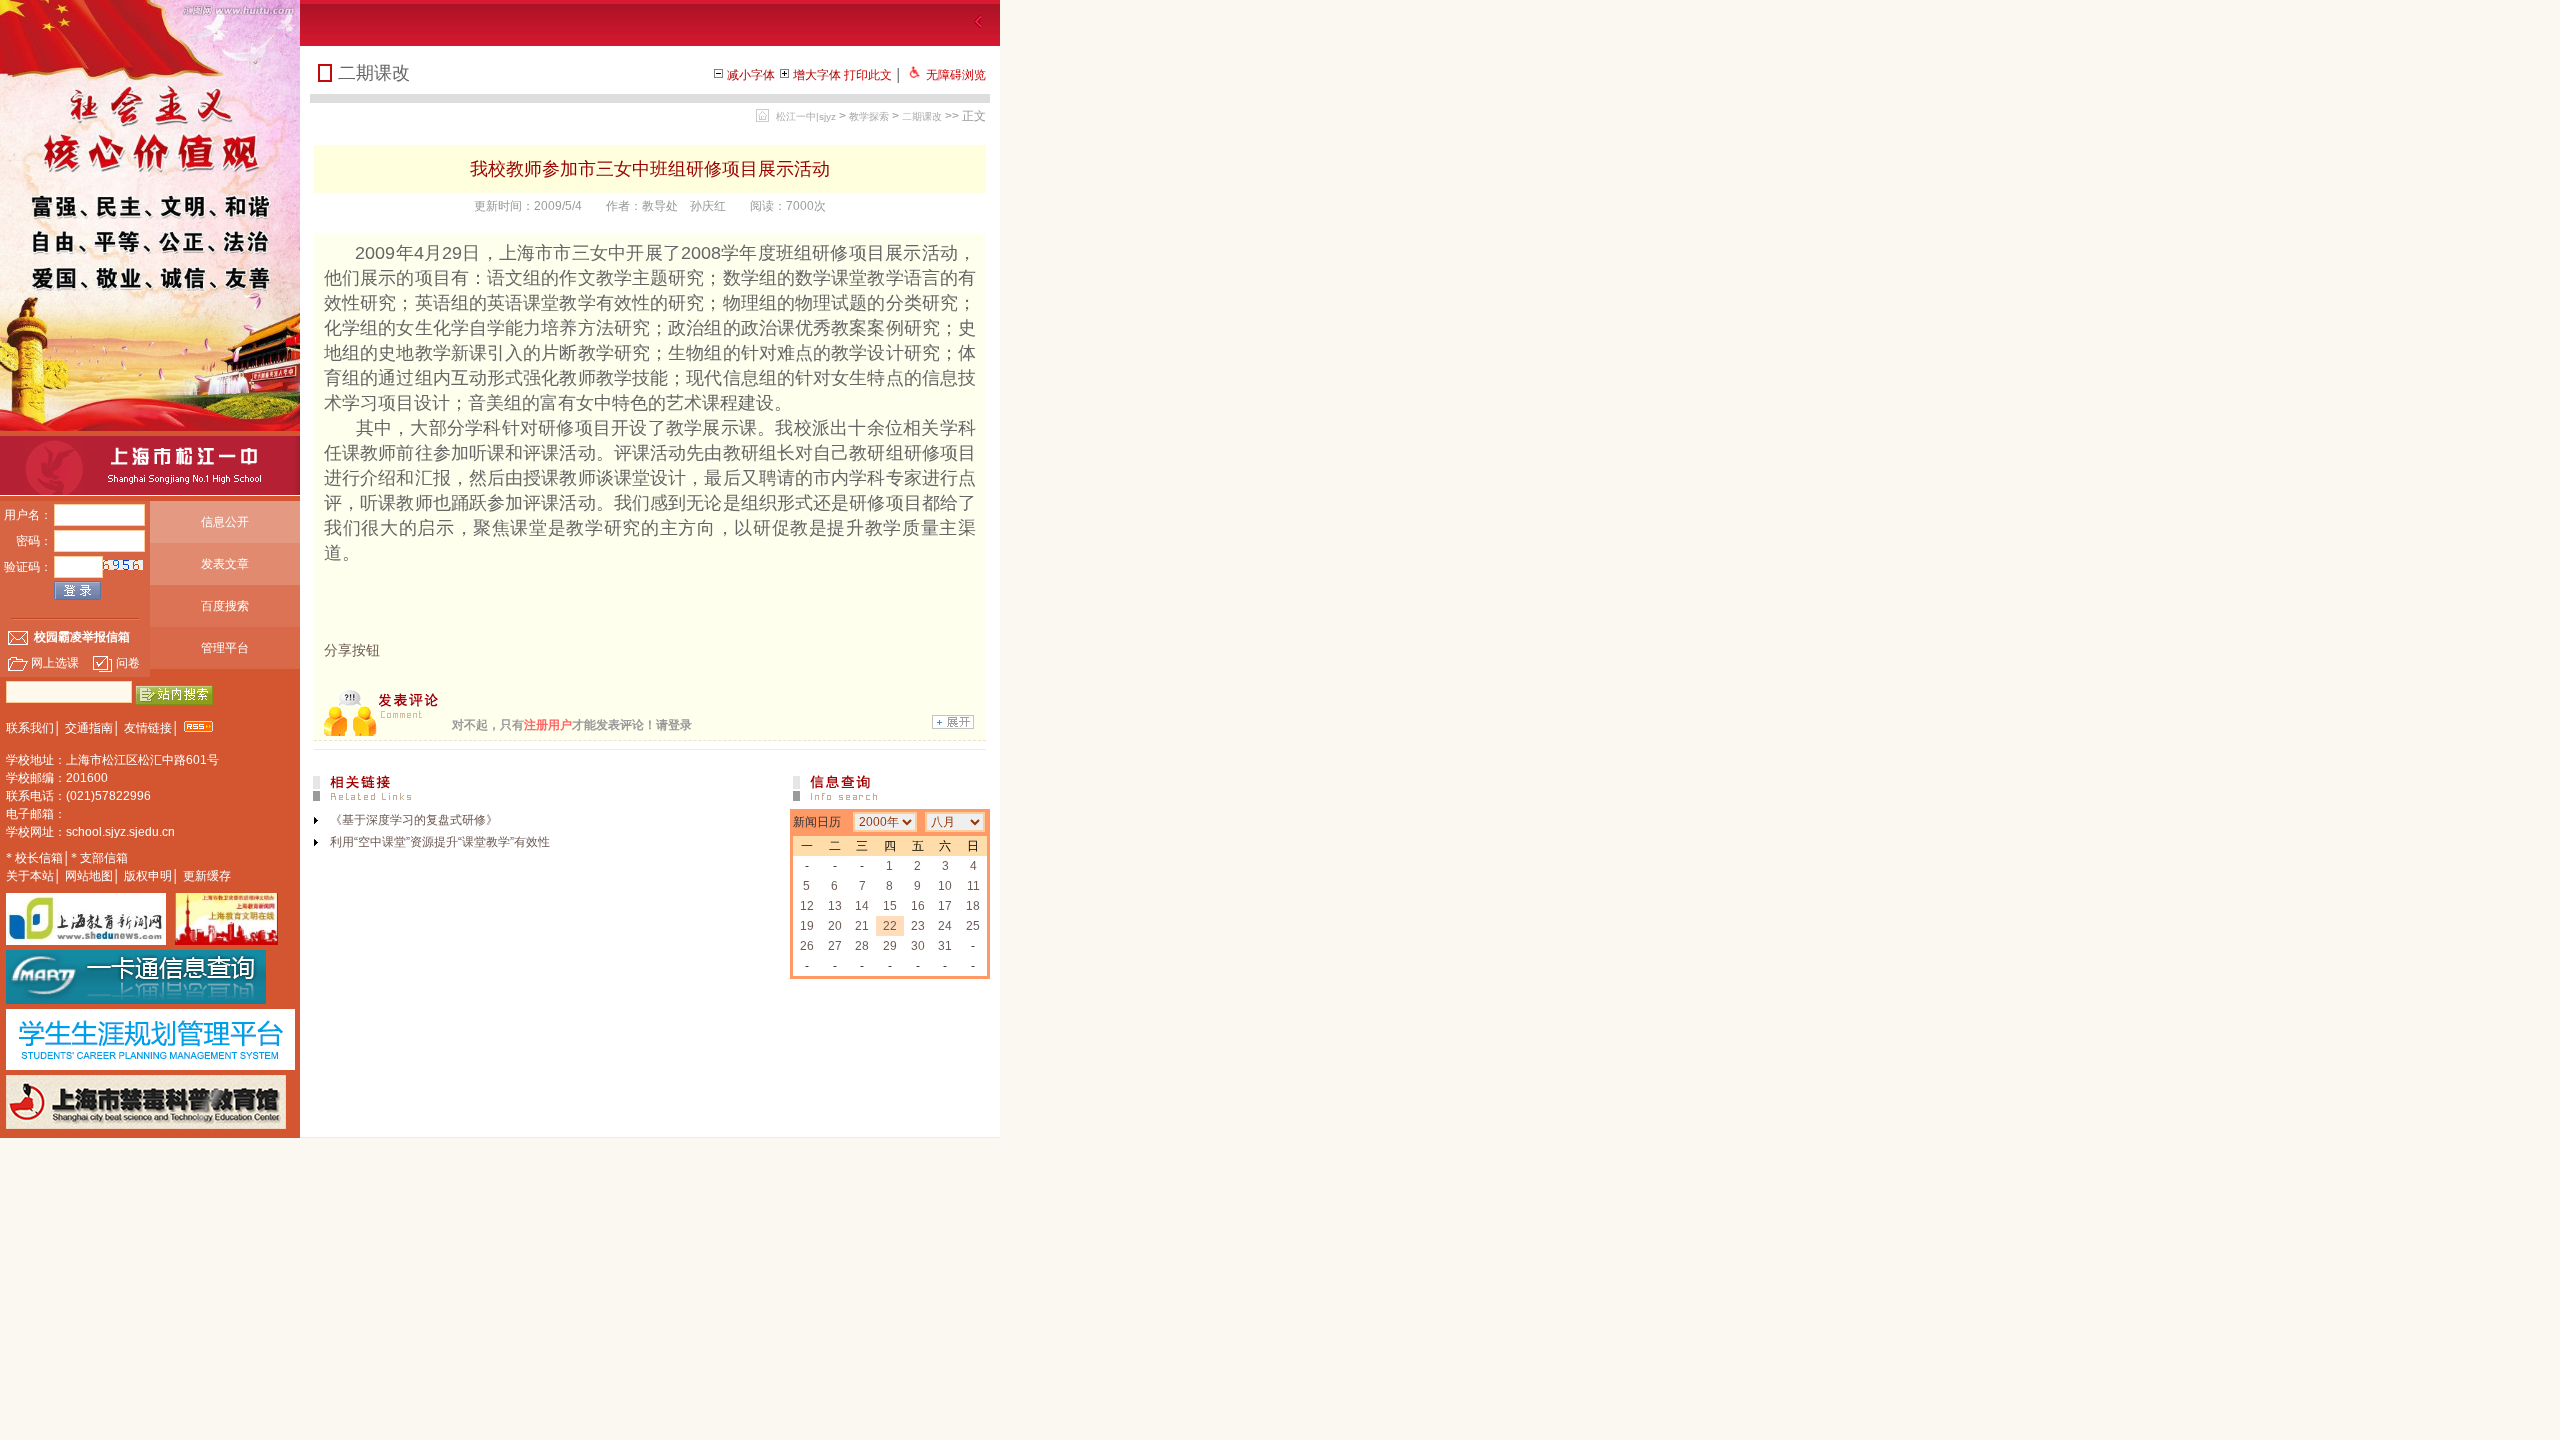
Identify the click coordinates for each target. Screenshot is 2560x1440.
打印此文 (868, 75)
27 (835, 946)
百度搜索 (225, 606)
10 (945, 886)
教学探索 (869, 116)
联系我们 (30, 728)
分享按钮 (352, 650)
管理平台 (225, 648)
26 (807, 946)
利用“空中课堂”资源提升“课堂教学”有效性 (440, 842)
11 (973, 886)
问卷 (128, 663)
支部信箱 (104, 858)
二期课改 (922, 116)
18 (973, 906)
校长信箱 (39, 858)
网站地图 (89, 876)
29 (890, 946)
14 (862, 906)
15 (890, 906)
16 (918, 906)
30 (918, 946)
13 (835, 906)
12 (807, 906)
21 (862, 926)
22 (890, 926)
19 (807, 926)
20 (835, 926)
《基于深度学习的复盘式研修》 (414, 820)
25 (973, 926)
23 (918, 926)
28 (862, 946)
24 (945, 926)
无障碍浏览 (956, 75)
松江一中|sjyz (806, 116)
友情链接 (148, 728)
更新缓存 (207, 876)
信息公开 (225, 522)
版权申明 (148, 876)
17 (945, 906)
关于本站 (30, 876)
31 (945, 946)
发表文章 (225, 564)
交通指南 (89, 728)
